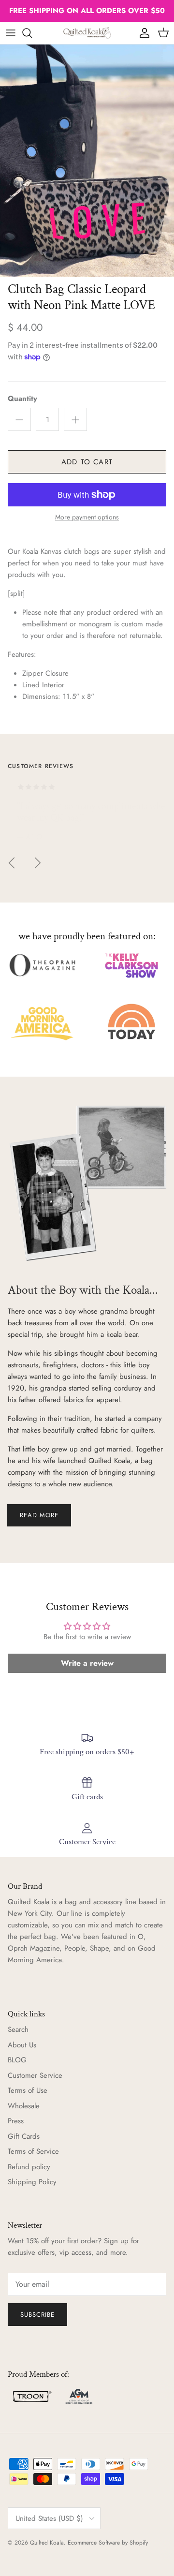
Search (18, 2029)
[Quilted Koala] (87, 33)
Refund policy (29, 2167)
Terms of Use (28, 2090)
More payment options (87, 517)
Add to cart (87, 462)
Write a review (87, 1663)
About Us (22, 2045)
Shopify (139, 2543)
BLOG (17, 2060)
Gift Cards (24, 2136)
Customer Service (35, 2075)
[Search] (32, 33)
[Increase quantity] (75, 419)
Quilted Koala (47, 2543)
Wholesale (24, 2106)
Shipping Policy (32, 2182)
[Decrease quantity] (19, 419)
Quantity (22, 399)
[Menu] (11, 33)
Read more (39, 1515)
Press (16, 2121)
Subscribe (37, 2315)
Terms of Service (33, 2151)
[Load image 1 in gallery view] (87, 161)
